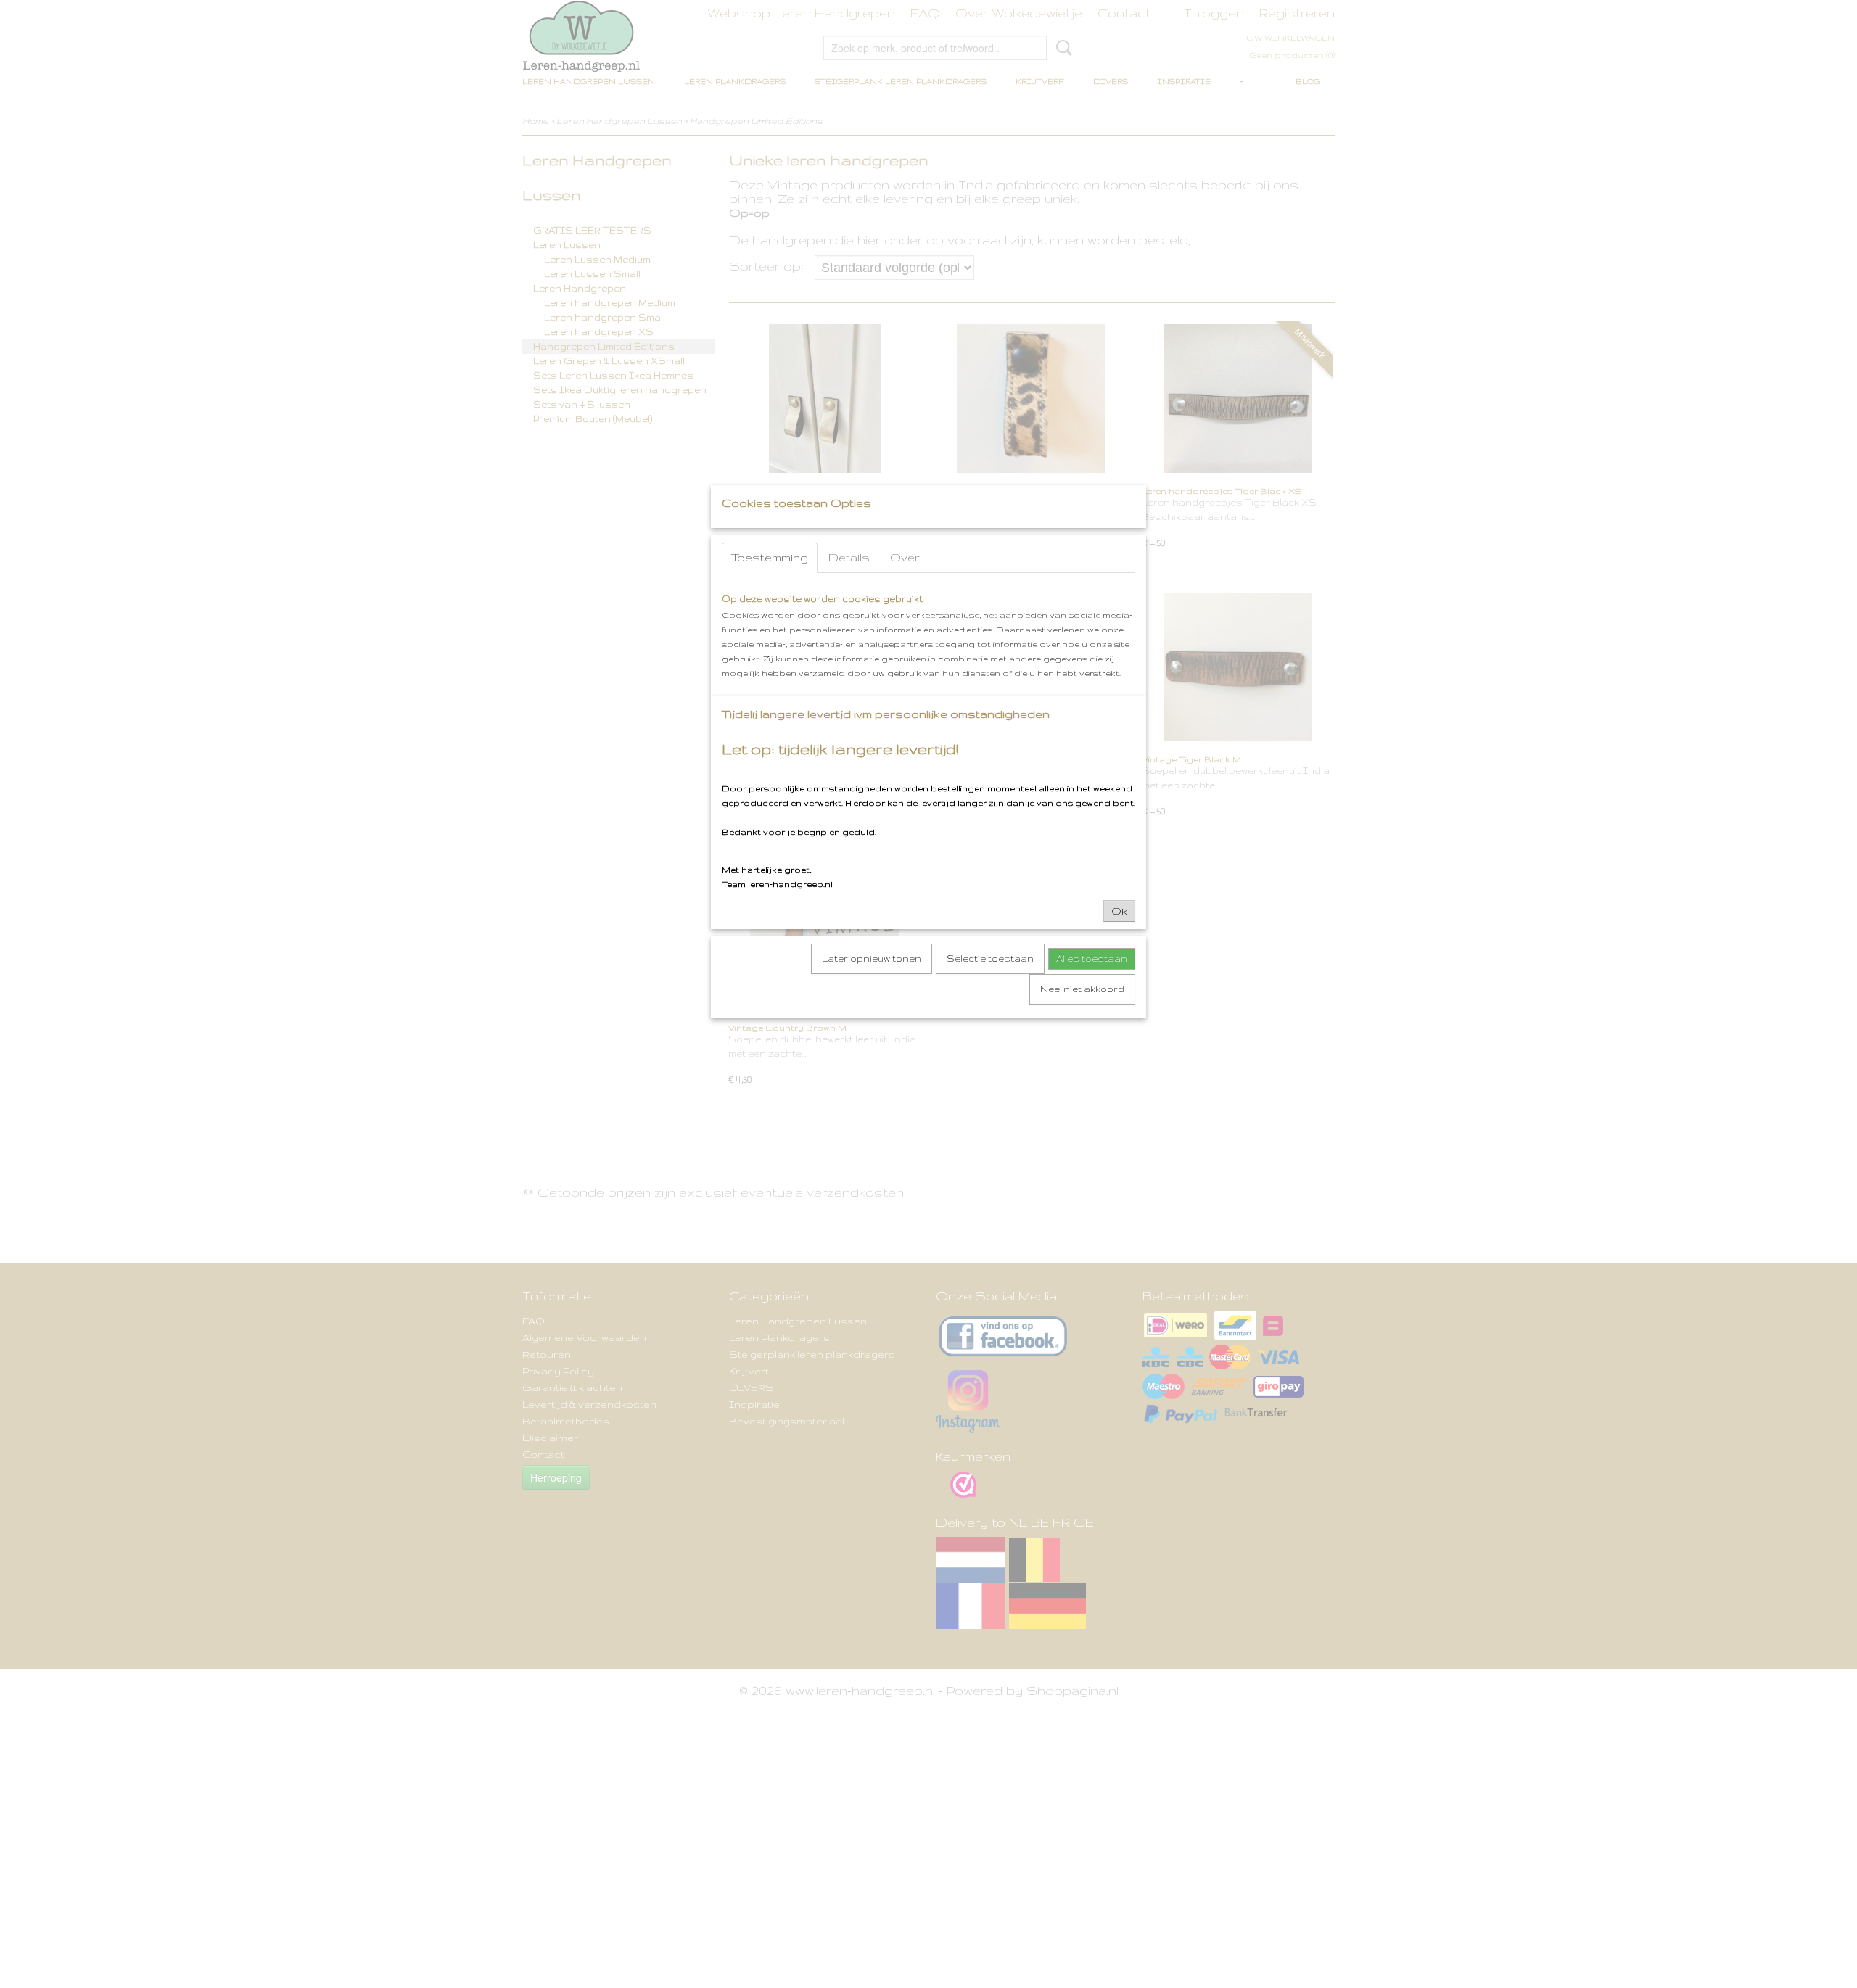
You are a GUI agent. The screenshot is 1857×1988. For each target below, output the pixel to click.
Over (905, 557)
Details (849, 557)
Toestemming (770, 557)
